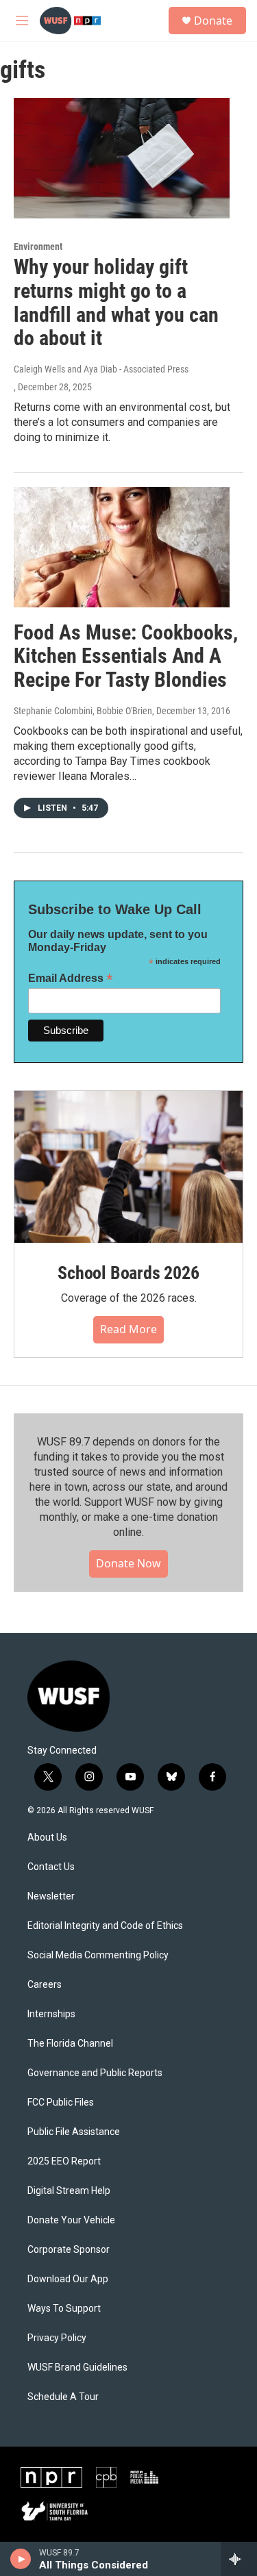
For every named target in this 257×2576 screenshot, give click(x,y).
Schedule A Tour (63, 2397)
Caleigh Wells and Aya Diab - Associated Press (101, 369)
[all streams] (239, 2559)
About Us (47, 1838)
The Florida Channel (70, 2044)
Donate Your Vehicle (71, 2220)
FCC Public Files (61, 2103)
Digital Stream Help (69, 2191)
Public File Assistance (74, 2132)
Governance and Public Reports (95, 2073)
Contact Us (51, 1867)
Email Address (71, 978)
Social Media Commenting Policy (98, 1955)
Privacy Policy (57, 2338)
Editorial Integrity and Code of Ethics (105, 1926)
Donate (213, 21)
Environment (38, 247)
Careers (45, 1985)
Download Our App (68, 2279)
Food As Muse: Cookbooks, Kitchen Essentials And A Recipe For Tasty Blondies (126, 656)
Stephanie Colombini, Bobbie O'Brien (83, 711)
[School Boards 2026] (128, 1167)
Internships (51, 2014)
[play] (21, 2559)
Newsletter (51, 1896)
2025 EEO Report (64, 2161)
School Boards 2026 (128, 1273)
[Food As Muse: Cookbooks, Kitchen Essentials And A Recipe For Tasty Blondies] (122, 547)
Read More (128, 1329)
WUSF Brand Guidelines (77, 2367)
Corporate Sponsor (69, 2250)
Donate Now (128, 1563)
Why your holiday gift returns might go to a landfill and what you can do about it (116, 302)
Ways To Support (64, 2309)
